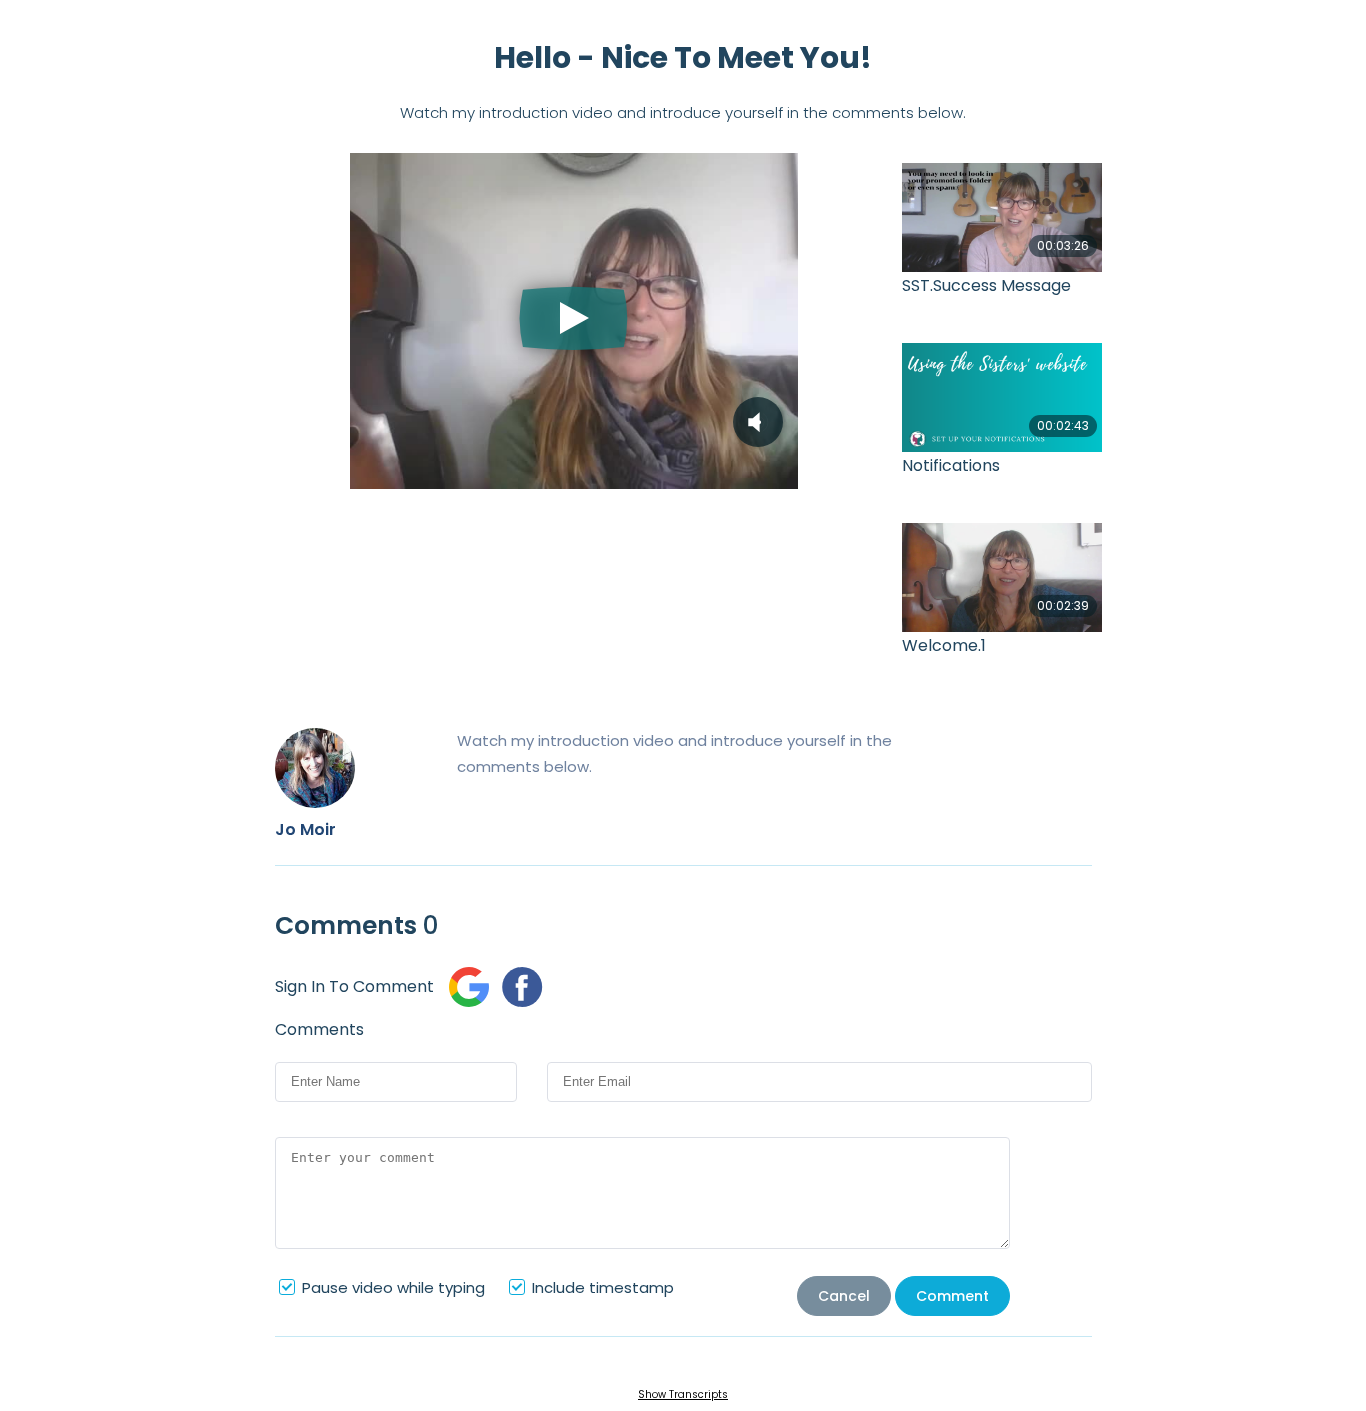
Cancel (844, 1296)
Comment (952, 1296)
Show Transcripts (683, 1394)
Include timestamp (603, 1287)
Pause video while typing (393, 1287)
